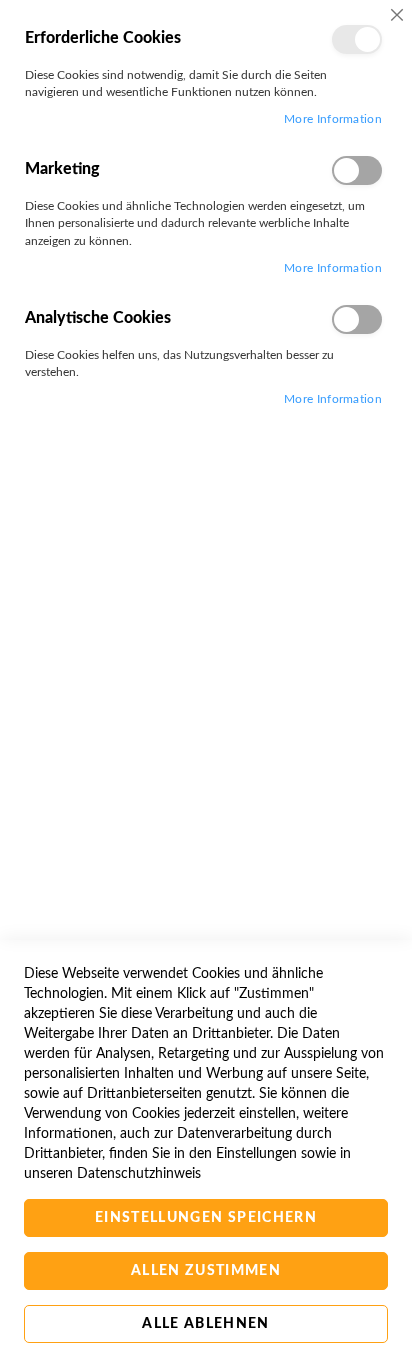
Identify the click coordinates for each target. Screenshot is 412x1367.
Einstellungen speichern (206, 1218)
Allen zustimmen (206, 1271)
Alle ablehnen (206, 1324)
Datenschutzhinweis (139, 1174)
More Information (333, 119)
